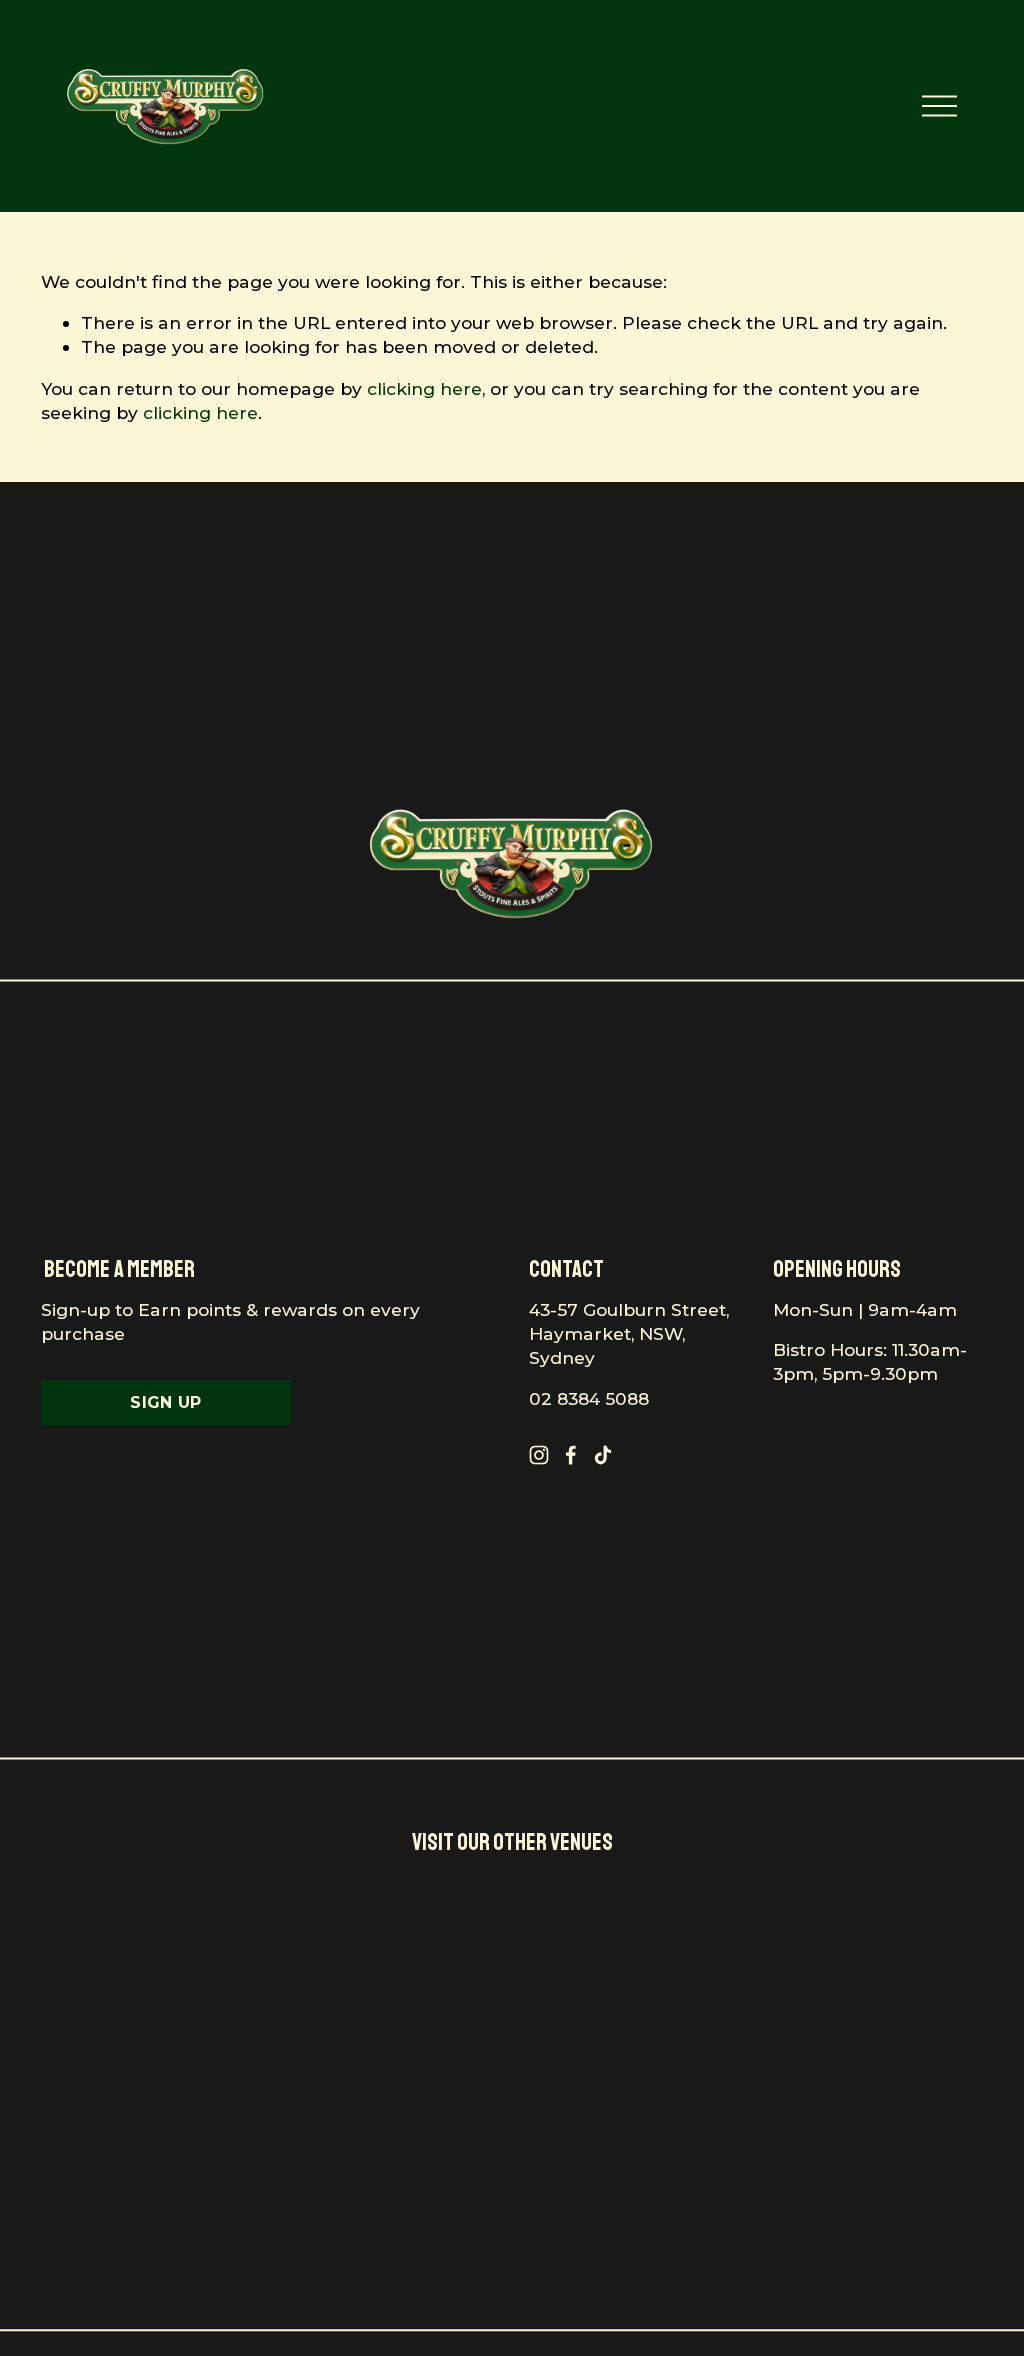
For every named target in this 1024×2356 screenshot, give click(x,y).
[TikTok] (603, 1455)
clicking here (424, 388)
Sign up (165, 1402)
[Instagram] (539, 1455)
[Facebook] (571, 1455)
